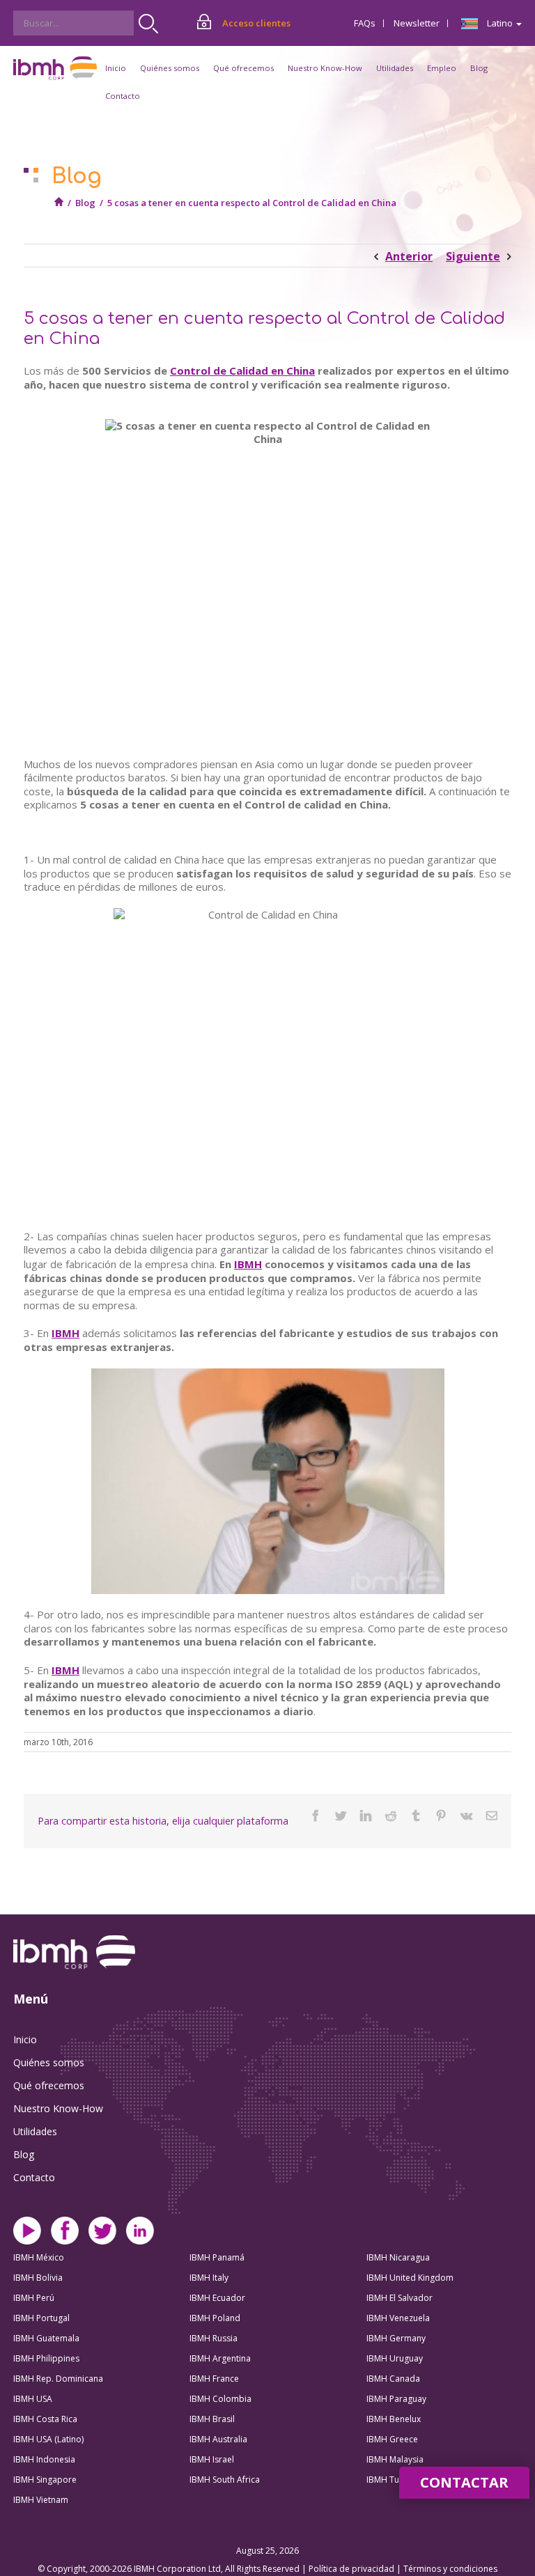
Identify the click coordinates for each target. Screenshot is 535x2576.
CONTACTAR (464, 2482)
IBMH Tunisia (392, 2480)
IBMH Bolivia (38, 2278)
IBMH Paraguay (396, 2399)
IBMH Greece (392, 2439)
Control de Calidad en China (242, 370)
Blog (479, 68)
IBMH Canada (393, 2379)
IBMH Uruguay (395, 2358)
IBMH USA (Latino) (48, 2439)
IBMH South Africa (225, 2480)
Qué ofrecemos (49, 2085)
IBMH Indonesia (44, 2459)
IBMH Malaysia (395, 2459)
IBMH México (39, 2257)
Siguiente (473, 256)
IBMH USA (33, 2399)
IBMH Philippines (46, 2358)
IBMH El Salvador (400, 2298)
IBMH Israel (212, 2459)
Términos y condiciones (450, 2569)
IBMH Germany (396, 2338)
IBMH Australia (218, 2439)
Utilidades (35, 2131)
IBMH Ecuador (217, 2298)
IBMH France (214, 2379)
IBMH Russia (214, 2338)
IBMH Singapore (45, 2480)
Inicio (116, 68)
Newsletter (417, 23)
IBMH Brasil (212, 2419)
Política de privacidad (352, 2569)
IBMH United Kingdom (410, 2278)
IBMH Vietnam (41, 2500)
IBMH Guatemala (46, 2338)
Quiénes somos (49, 2062)
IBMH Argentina (220, 2358)
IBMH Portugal (41, 2318)
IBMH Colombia (220, 2399)
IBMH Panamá (217, 2257)
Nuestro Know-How (58, 2108)
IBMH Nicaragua (398, 2257)
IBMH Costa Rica (45, 2419)
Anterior (409, 256)
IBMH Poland (215, 2318)
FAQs (365, 23)
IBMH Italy (209, 2278)
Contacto (123, 96)
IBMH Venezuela (398, 2318)
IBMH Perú (34, 2298)
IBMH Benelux (394, 2419)
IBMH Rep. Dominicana (58, 2379)
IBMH (248, 1264)
